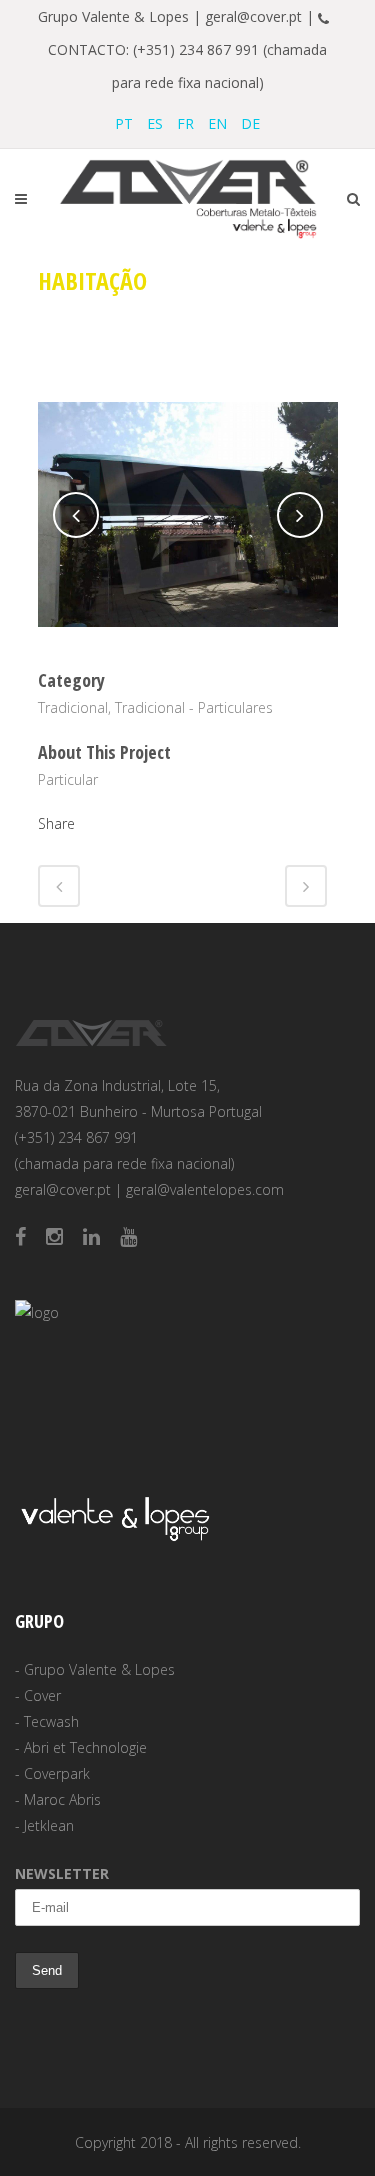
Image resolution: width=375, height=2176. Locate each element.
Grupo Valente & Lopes (99, 1669)
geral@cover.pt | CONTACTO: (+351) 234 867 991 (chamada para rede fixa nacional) (192, 49)
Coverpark (57, 1773)
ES (155, 123)
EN (217, 123)
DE (250, 123)
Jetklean (49, 1825)
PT (124, 123)
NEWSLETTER (62, 1873)
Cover (42, 1695)
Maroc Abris (62, 1799)
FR (185, 123)
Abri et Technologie (85, 1747)
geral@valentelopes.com (205, 1189)
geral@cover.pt (63, 1189)
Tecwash (51, 1721)
